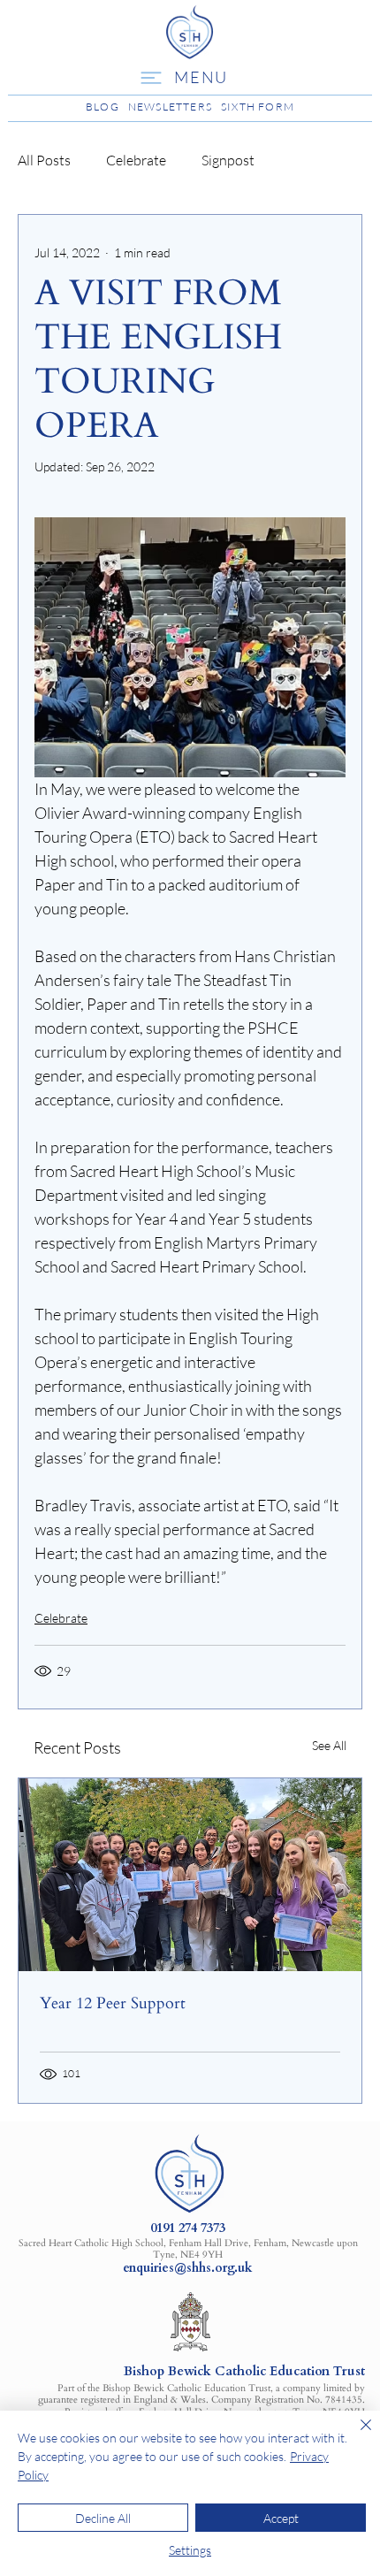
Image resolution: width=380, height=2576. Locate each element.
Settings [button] (190, 2550)
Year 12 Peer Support (113, 2003)
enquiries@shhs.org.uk (188, 2268)
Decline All (103, 2518)
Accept (281, 2518)
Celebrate (136, 160)
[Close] (355, 2435)
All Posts (44, 160)
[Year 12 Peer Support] (190, 1875)
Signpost (228, 160)
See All (329, 1745)
